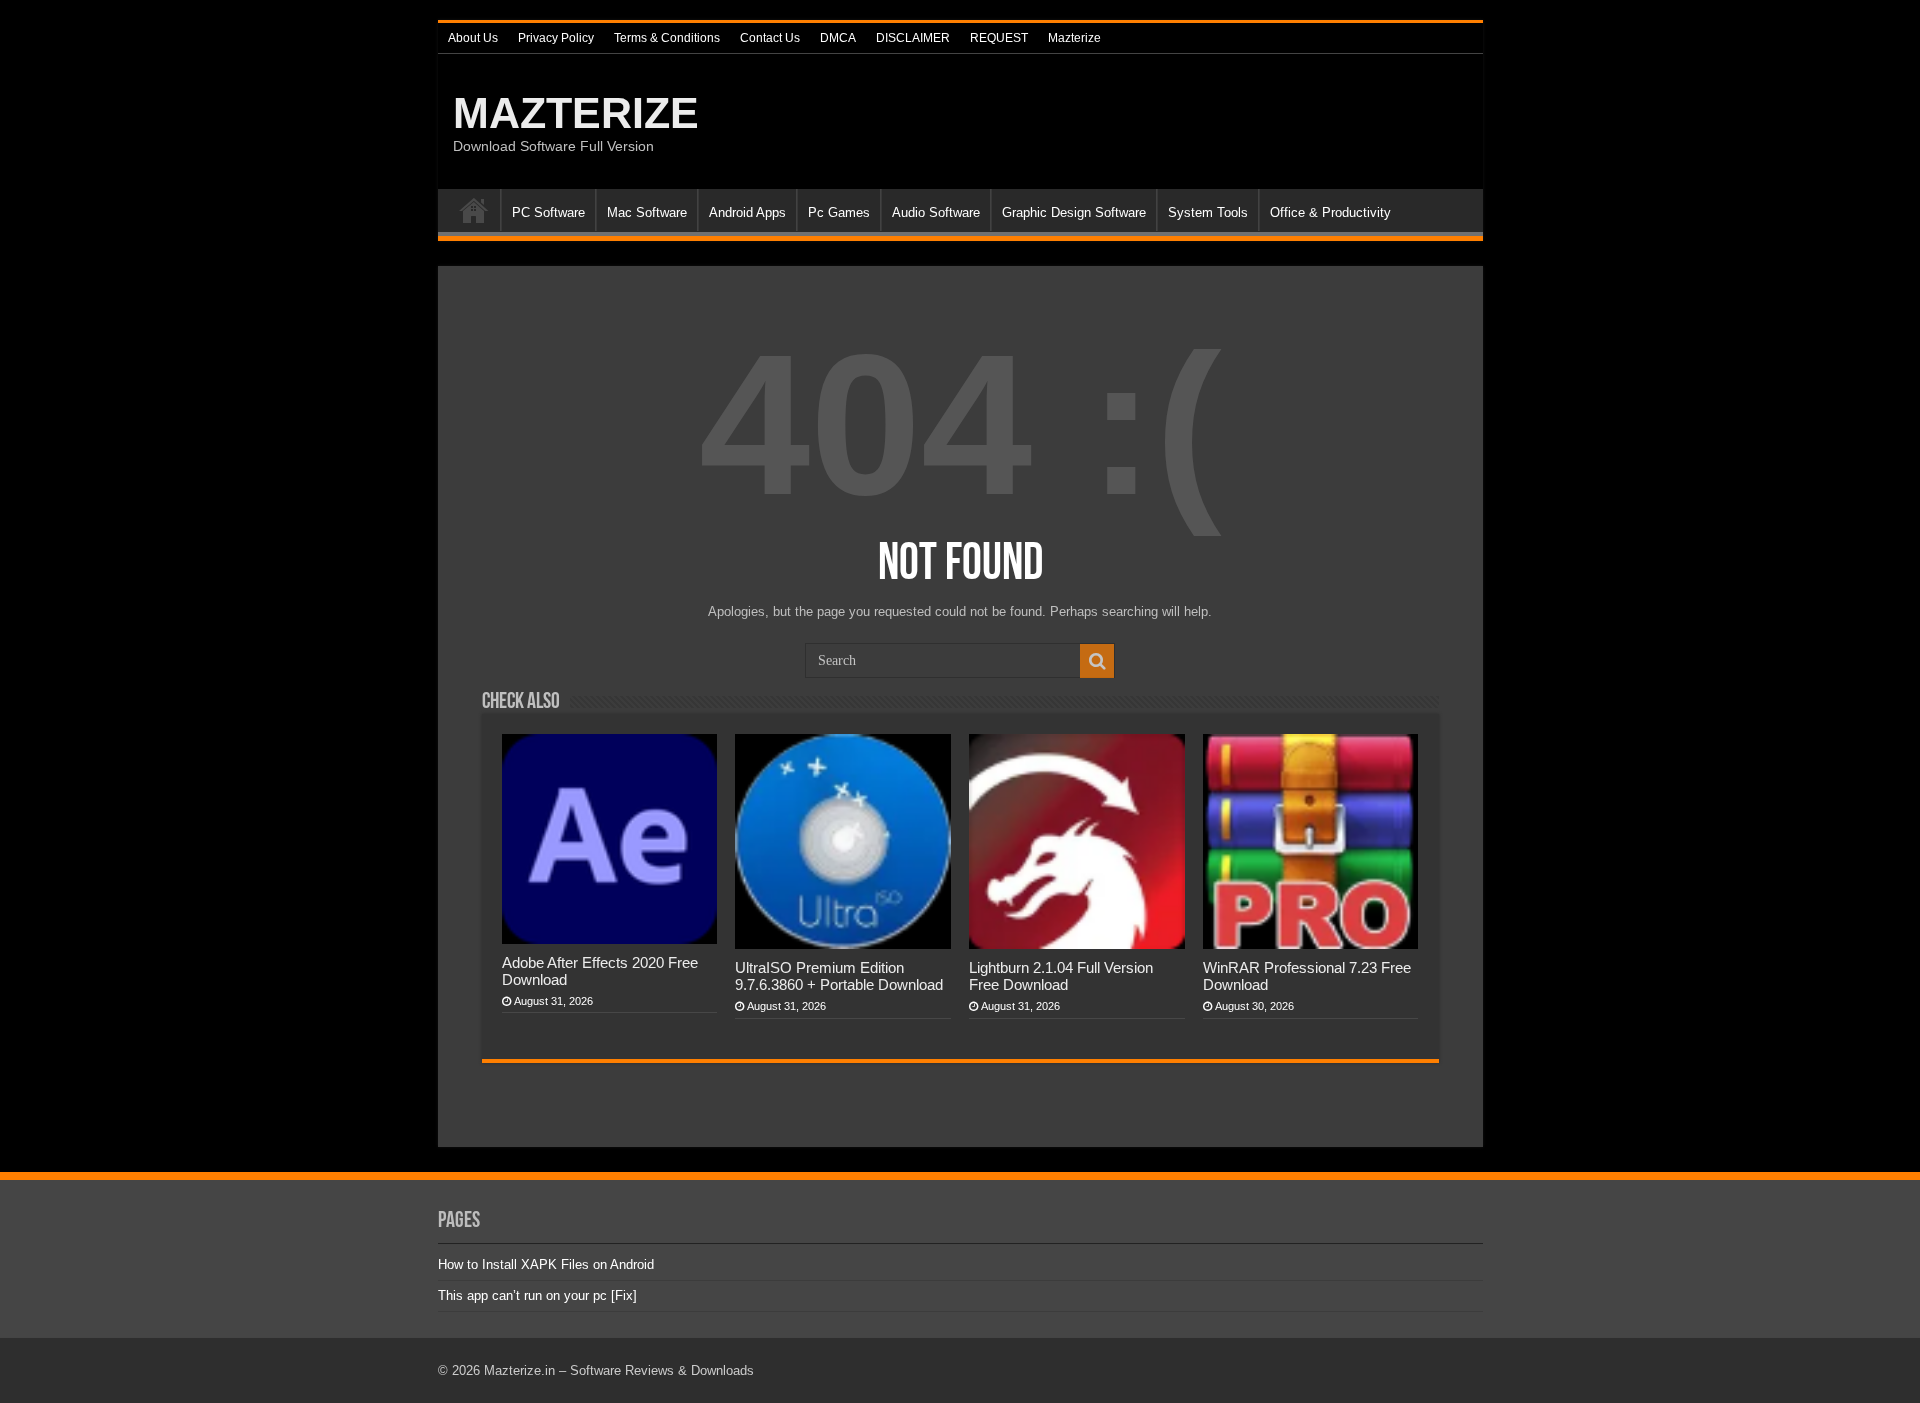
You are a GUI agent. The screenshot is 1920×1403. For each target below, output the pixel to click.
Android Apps (747, 212)
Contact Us (770, 38)
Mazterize (1074, 38)
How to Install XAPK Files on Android (546, 1264)
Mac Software (647, 212)
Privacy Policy (556, 38)
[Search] (1097, 661)
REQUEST (999, 38)
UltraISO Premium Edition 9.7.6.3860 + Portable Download (839, 976)
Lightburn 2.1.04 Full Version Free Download (1061, 976)
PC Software (548, 212)
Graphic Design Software (1074, 212)
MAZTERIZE (576, 113)
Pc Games (839, 212)
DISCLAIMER (913, 38)
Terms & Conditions (667, 38)
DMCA (838, 38)
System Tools (1208, 212)
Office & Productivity (1330, 212)
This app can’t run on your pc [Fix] (537, 1295)
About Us (473, 38)
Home (474, 210)
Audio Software (936, 212)
